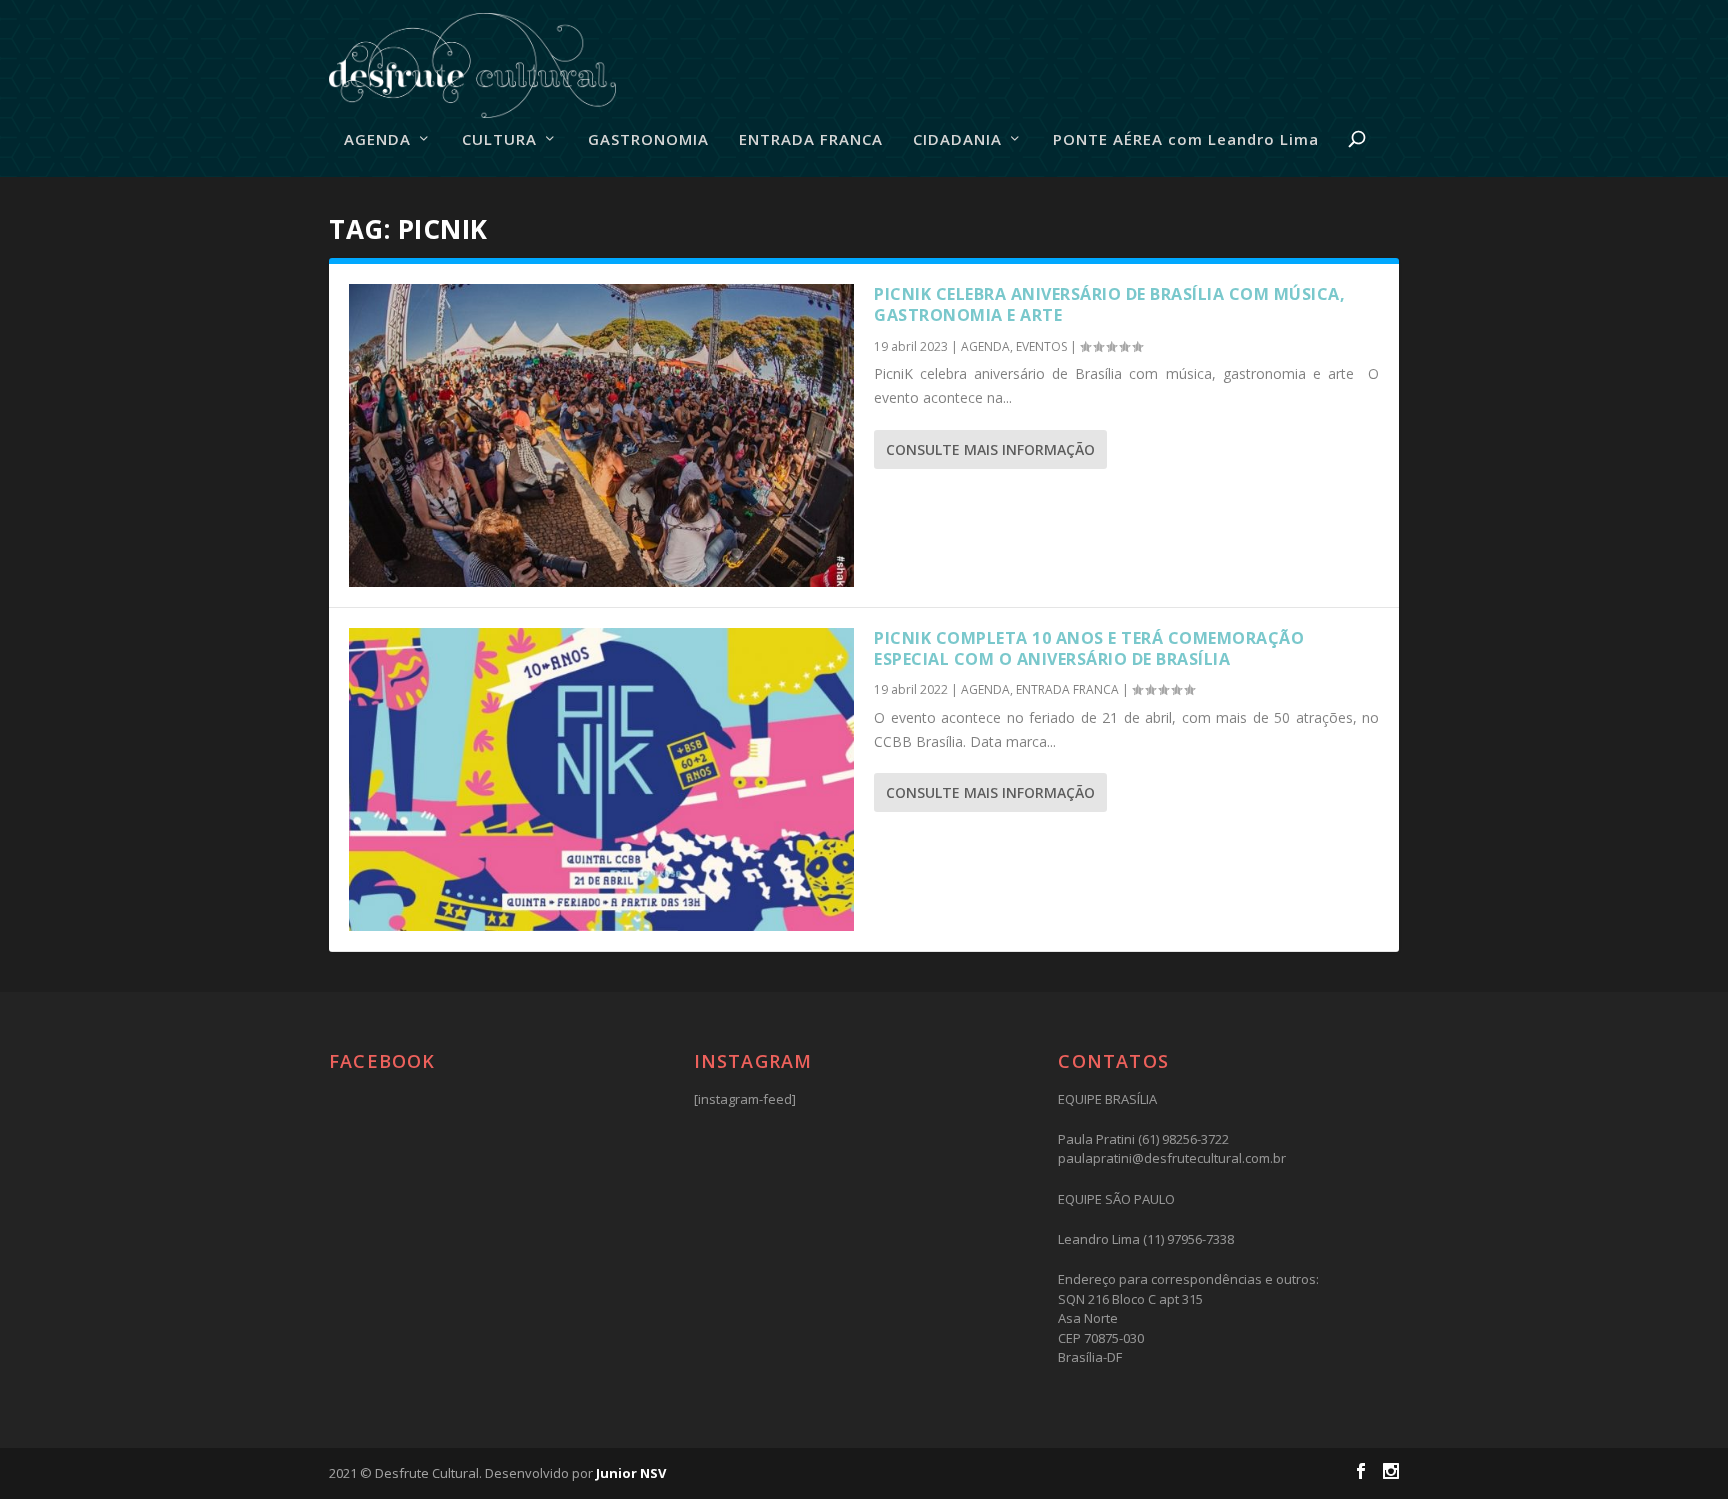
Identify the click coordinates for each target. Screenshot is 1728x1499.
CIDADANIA (957, 140)
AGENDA (377, 140)
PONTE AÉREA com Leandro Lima (1186, 140)
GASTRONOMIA (648, 140)
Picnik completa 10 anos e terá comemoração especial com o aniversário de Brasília (1089, 648)
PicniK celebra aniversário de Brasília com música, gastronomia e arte (1109, 304)
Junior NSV (631, 1473)
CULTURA (499, 140)
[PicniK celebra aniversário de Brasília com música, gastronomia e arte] (601, 435)
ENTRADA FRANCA (811, 140)
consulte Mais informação (990, 449)
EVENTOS (1041, 346)
